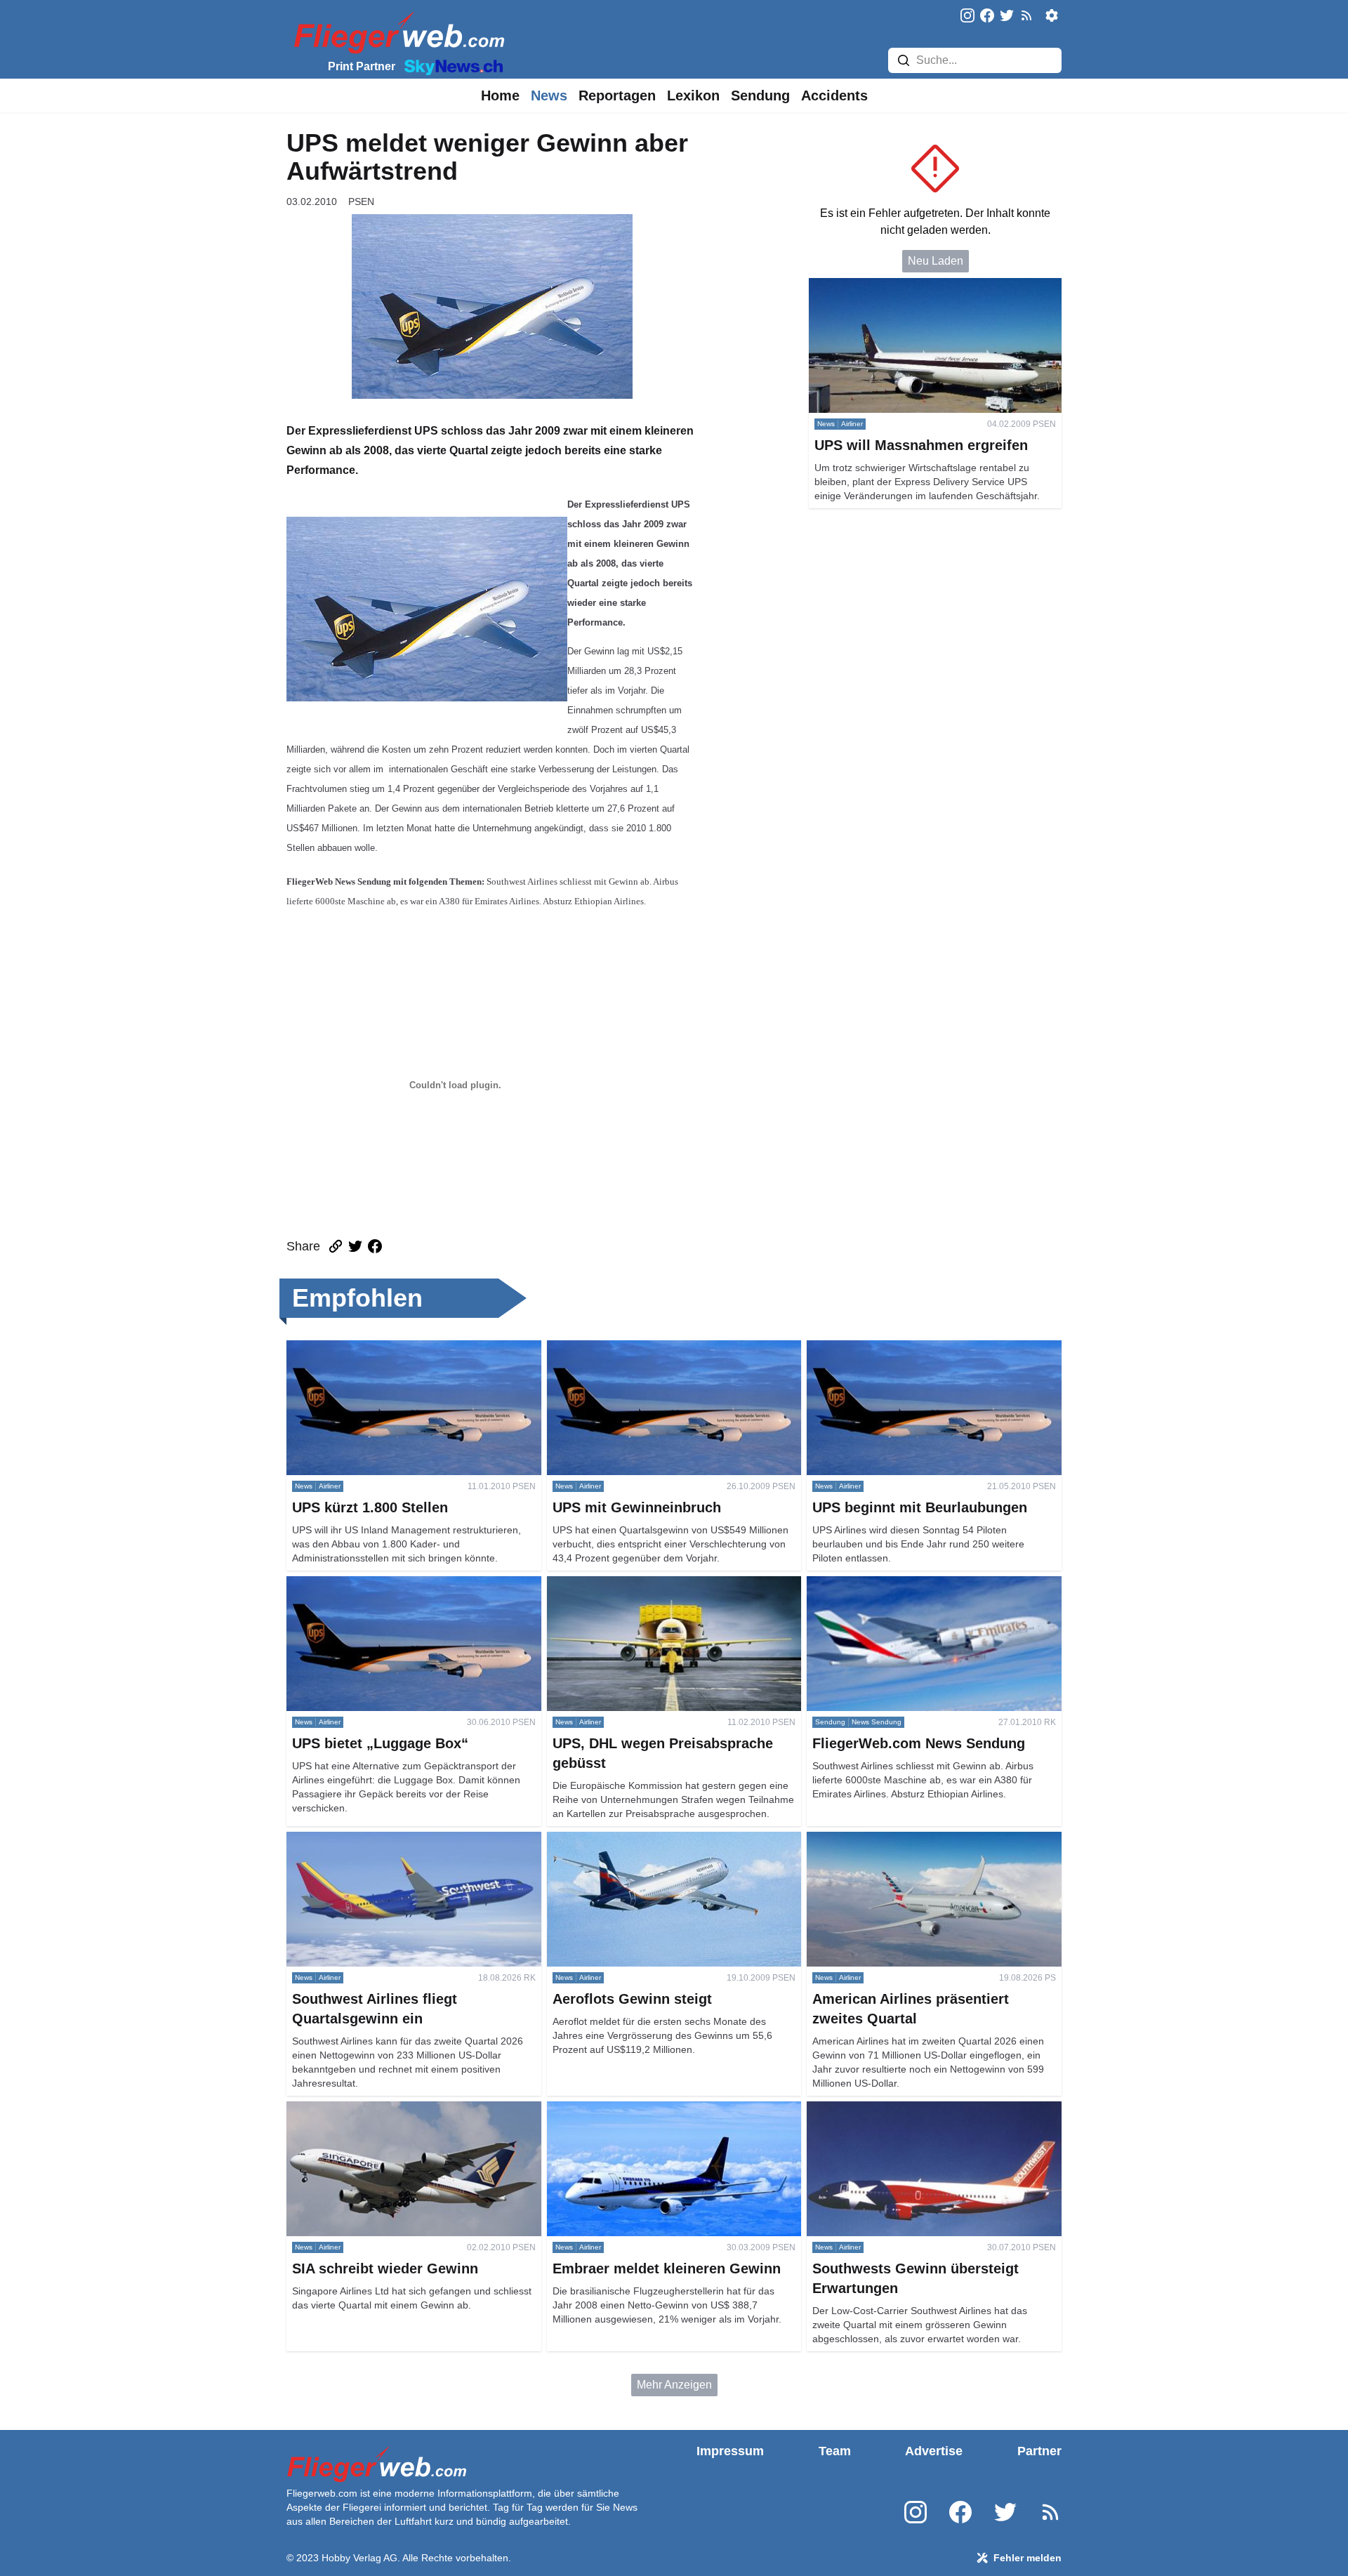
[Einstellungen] (1052, 15)
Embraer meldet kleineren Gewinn (632, 2109)
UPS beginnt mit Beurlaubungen (887, 1348)
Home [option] (500, 95)
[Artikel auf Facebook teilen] (375, 1246)
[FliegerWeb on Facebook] (987, 16)
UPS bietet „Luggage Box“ (352, 1584)
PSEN (361, 202)
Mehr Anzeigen (674, 2385)
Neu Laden (936, 261)
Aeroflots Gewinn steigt (604, 1840)
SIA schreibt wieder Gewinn (355, 2109)
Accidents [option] (834, 95)
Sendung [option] (760, 95)
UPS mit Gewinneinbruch (610, 1348)
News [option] (549, 95)
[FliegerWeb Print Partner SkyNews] (451, 66)
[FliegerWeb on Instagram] (967, 16)
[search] (904, 60)
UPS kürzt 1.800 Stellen (346, 1348)
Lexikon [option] (693, 95)
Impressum (730, 2451)
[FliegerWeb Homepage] (396, 32)
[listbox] (500, 95)
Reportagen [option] (617, 95)
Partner (1039, 2451)
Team (835, 2451)
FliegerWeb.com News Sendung (888, 1584)
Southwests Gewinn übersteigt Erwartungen (916, 2109)
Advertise (934, 2451)
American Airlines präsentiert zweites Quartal (918, 1840)
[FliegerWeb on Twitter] (1007, 16)
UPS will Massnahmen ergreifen (889, 286)
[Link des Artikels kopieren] (336, 1246)
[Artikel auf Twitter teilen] (355, 1246)
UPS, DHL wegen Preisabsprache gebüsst (653, 1584)
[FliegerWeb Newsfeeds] (1026, 15)
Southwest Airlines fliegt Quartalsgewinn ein (396, 1840)
